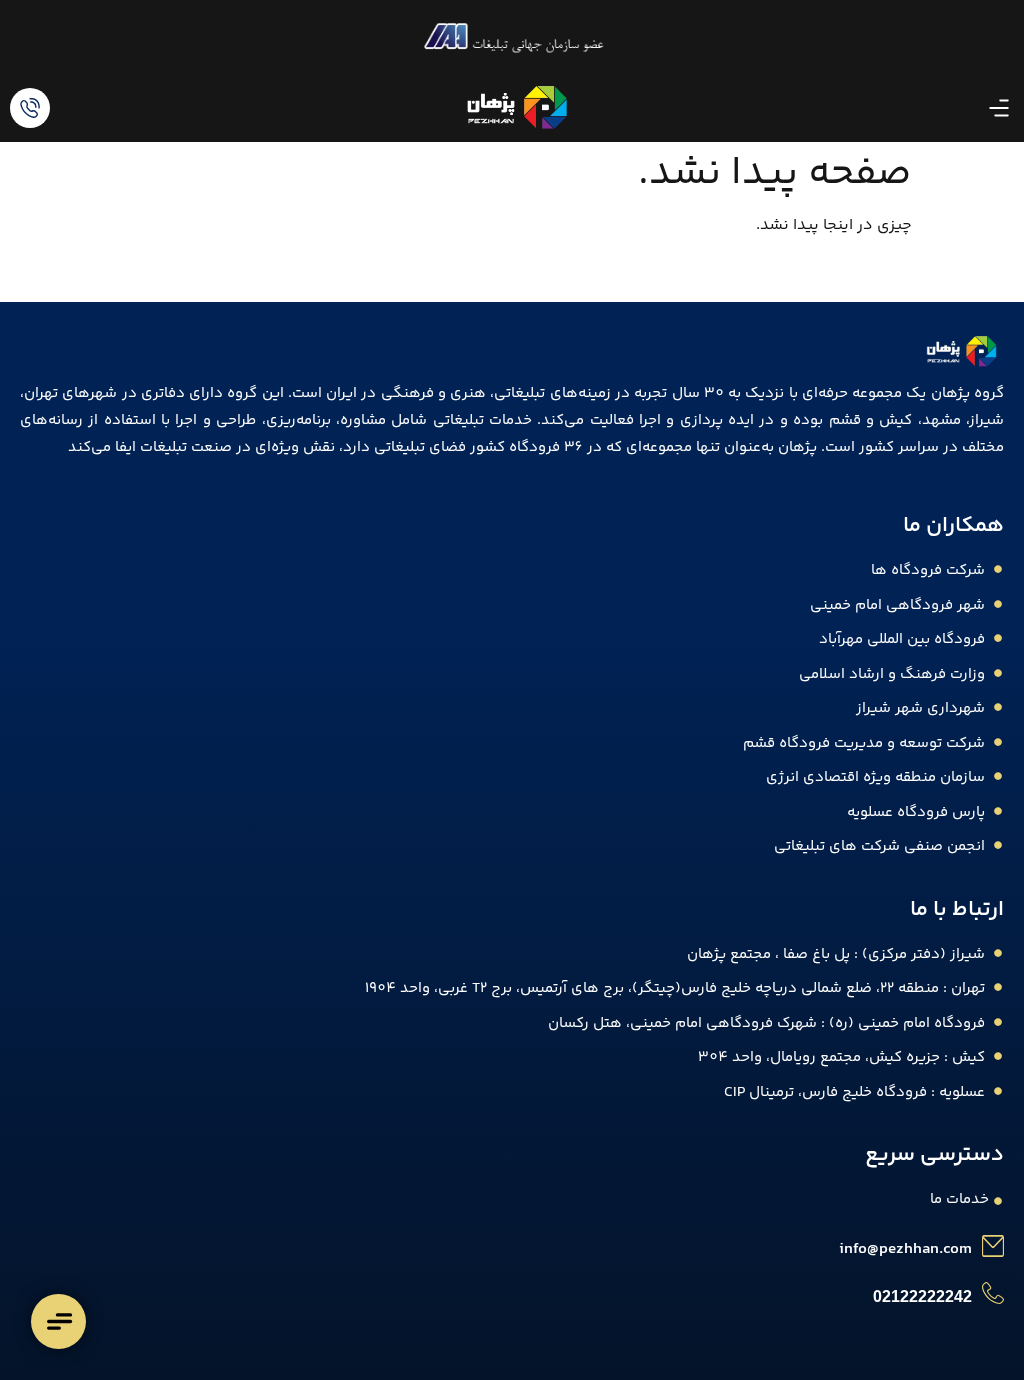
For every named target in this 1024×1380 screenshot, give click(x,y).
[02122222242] (993, 1293)
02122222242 (922, 1296)
